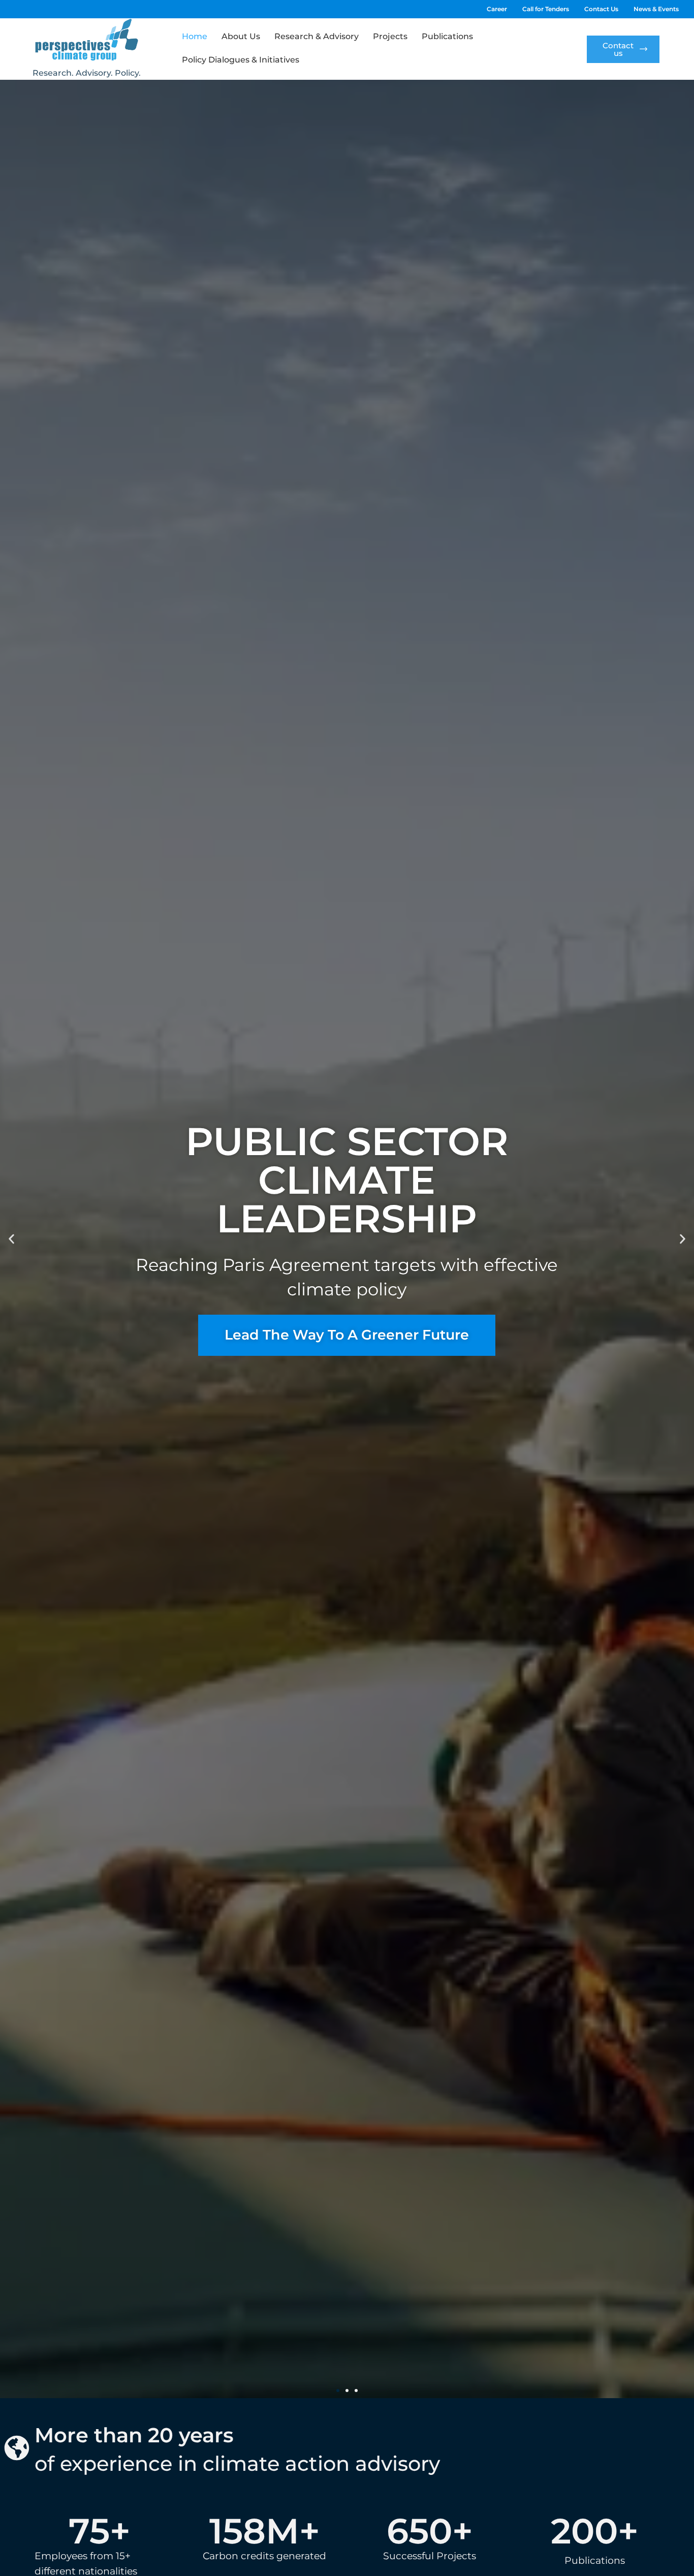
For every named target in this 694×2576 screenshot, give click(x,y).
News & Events (656, 9)
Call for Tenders (546, 9)
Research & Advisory (317, 36)
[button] (11, 1239)
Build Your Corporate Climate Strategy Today (347, 1510)
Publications (447, 36)
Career (497, 9)
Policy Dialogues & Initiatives (241, 60)
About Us (241, 36)
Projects (390, 36)
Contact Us (601, 9)
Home (195, 36)
